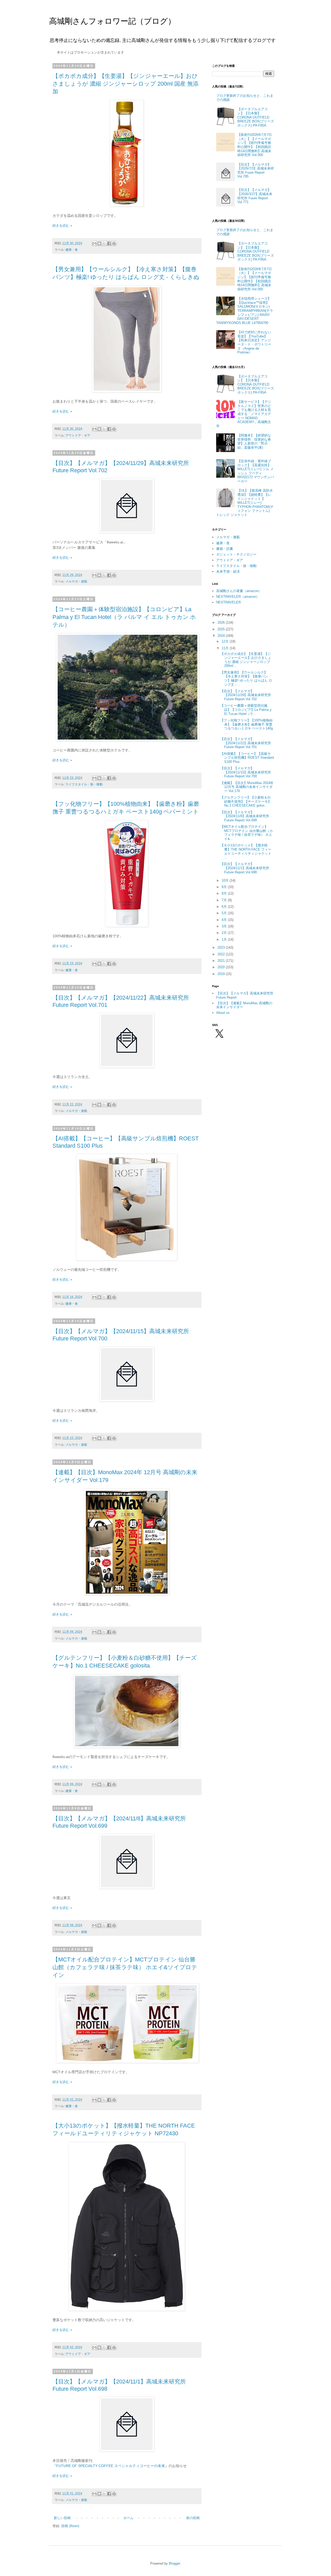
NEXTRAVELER (228, 602)
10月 (226, 880)
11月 (226, 648)
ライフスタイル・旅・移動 (84, 784)
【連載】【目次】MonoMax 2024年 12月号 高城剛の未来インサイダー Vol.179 (247, 787)
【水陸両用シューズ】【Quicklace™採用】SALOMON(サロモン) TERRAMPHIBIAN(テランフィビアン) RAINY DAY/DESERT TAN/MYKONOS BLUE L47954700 (245, 311)
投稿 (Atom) (70, 2526)
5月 (225, 913)
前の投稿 (193, 2518)
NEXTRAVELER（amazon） (238, 597)
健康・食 (72, 250)
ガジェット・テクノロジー (236, 554)
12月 (226, 641)
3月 (225, 926)
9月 (225, 887)
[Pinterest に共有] (114, 243)
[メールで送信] (94, 243)
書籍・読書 (225, 549)
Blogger (174, 2563)
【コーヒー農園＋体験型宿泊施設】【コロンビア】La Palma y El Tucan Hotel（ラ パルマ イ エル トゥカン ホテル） (124, 617)
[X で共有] (104, 243)
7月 (225, 900)
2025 (222, 629)
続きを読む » (62, 226)
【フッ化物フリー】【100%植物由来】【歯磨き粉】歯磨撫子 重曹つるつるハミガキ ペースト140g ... (247, 726)
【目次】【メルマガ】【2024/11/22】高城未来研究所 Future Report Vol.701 (246, 743)
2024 (222, 636)
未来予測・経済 (228, 571)
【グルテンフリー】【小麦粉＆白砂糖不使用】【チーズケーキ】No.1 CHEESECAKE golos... (246, 801)
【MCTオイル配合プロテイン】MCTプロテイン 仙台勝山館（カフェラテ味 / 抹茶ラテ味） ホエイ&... (247, 833)
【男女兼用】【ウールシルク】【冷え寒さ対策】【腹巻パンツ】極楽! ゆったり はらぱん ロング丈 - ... (246, 678)
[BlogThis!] (99, 243)
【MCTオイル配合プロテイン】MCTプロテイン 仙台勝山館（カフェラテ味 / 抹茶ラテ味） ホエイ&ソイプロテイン (125, 1967)
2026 (222, 622)
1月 (225, 939)
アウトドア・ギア (78, 435)
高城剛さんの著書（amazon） (239, 591)
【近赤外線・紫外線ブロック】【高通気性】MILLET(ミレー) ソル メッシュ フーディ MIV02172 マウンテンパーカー (256, 471)
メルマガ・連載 (76, 581)
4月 (225, 920)
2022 (222, 954)
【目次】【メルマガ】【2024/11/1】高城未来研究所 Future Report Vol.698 (245, 868)
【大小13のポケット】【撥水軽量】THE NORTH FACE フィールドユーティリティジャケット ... (246, 851)
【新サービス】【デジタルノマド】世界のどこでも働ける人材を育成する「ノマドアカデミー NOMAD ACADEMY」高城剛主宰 (244, 414)
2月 (225, 933)
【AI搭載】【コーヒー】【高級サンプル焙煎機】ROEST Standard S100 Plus (247, 758)
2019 (222, 974)
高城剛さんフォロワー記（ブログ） (112, 21)
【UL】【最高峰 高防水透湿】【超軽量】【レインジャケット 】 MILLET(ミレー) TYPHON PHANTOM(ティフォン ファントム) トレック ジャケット (245, 503)
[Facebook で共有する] (109, 243)
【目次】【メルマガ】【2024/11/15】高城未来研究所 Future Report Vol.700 (246, 772)
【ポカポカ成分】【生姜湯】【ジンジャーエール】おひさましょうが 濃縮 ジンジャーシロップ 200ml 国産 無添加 (126, 84)
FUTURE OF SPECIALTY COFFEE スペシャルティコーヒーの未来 (111, 2466)
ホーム (128, 2518)
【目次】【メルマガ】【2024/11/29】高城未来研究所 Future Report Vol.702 (246, 695)
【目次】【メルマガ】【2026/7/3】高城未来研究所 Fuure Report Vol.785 (256, 171)
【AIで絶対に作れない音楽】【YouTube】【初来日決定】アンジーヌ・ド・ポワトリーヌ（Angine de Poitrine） (254, 342)
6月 (225, 907)
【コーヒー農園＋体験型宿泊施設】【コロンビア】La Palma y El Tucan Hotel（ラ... (246, 710)
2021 (222, 961)
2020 (222, 967)
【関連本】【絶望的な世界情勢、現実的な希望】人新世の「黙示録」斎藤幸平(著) (254, 441)
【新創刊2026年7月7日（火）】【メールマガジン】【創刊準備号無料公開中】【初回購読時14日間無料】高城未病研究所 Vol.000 (255, 145)
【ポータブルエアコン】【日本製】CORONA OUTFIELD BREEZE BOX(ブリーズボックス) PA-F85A (256, 117)
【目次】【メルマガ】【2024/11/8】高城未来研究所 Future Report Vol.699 (245, 816)
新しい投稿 (62, 2518)
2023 (222, 947)
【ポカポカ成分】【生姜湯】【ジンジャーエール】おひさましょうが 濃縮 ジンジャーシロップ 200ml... (246, 660)
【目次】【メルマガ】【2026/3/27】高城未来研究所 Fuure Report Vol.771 (255, 196)
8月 (225, 893)
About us (223, 1013)
